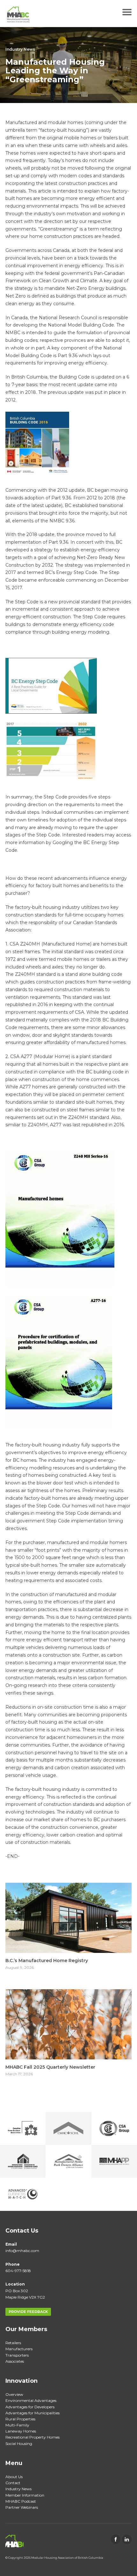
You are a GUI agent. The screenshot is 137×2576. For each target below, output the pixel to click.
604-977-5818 (18, 2271)
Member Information (25, 2495)
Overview (14, 2394)
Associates (15, 2361)
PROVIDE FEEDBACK (28, 2312)
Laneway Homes (21, 2431)
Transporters (17, 2355)
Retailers (13, 2343)
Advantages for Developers (30, 2407)
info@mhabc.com (22, 2251)
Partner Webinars (22, 2507)
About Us (14, 2477)
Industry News (20, 49)
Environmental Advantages (31, 2400)
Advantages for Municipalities (32, 2413)
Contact (13, 2483)
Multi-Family (17, 2425)
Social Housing (19, 2444)
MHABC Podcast (21, 2501)
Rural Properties (20, 2419)
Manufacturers (19, 2349)
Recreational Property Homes (32, 2437)
